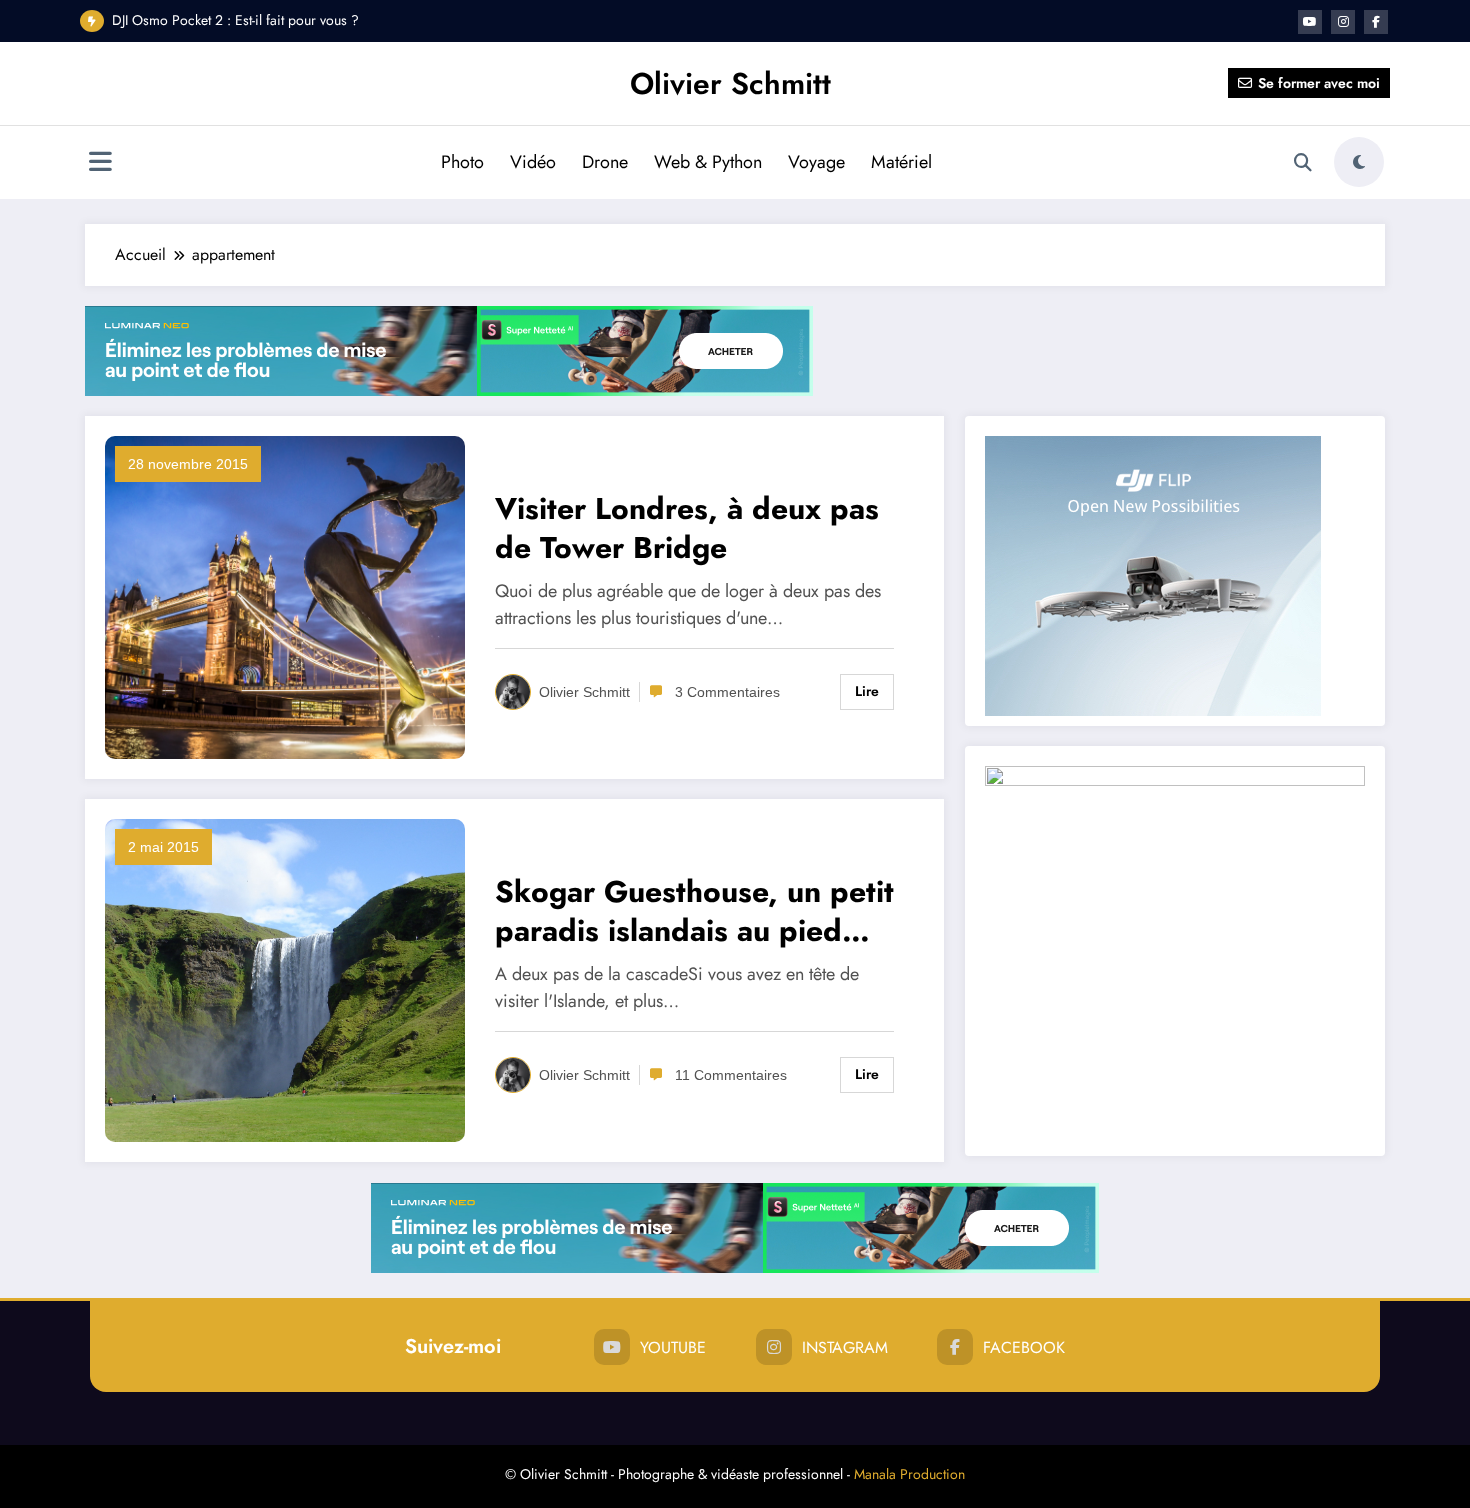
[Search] (1303, 163)
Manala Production (909, 1474)
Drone (605, 162)
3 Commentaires (727, 692)
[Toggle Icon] (100, 164)
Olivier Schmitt (730, 83)
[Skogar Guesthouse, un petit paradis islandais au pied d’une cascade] (285, 979)
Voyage (816, 162)
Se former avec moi (1319, 83)
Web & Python (708, 162)
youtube (673, 1347)
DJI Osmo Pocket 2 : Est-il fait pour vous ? (235, 20)
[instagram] (1343, 22)
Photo (462, 162)
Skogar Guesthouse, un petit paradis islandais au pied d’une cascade (694, 911)
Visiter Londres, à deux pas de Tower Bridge (687, 528)
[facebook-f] (1376, 22)
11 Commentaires (731, 1075)
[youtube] (1310, 22)
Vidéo (533, 162)
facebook (1024, 1347)
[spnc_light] (1359, 162)
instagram (845, 1347)
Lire (867, 691)
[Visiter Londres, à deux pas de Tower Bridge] (285, 596)
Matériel (901, 162)
